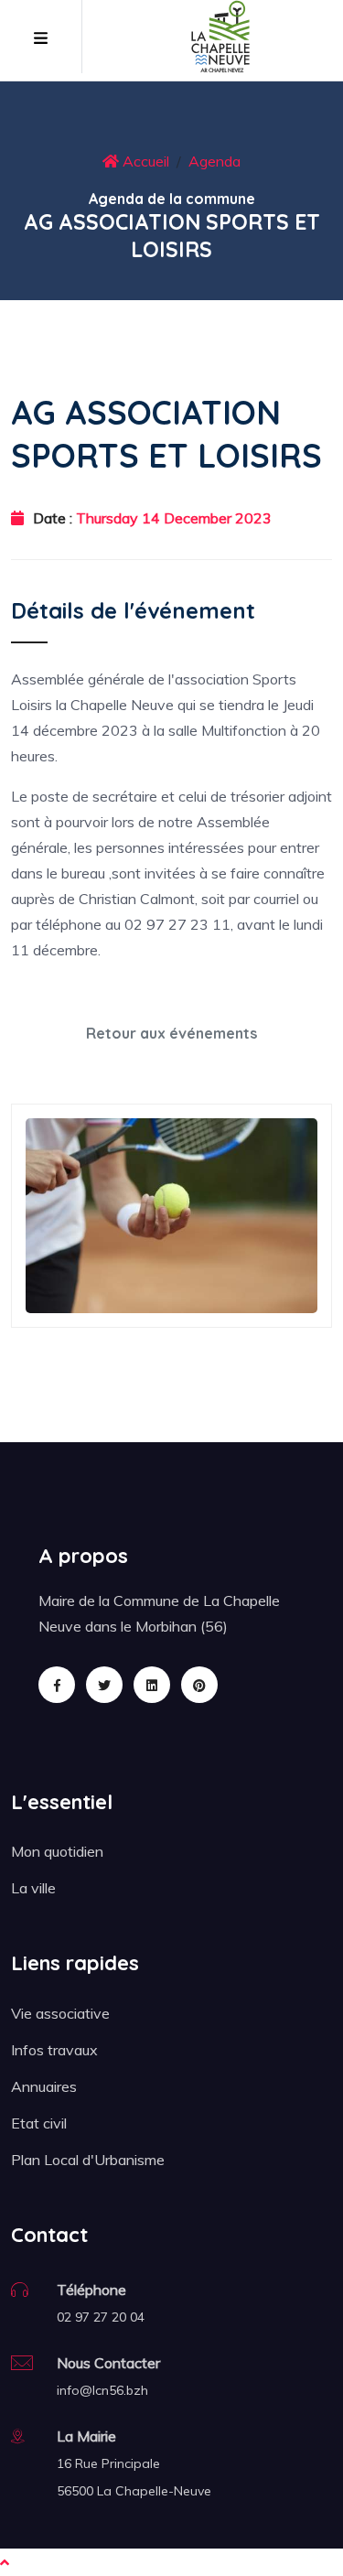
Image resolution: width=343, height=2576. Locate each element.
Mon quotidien (57, 1851)
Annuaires (44, 2086)
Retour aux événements (171, 1033)
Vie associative (60, 2013)
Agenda (214, 161)
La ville (33, 1888)
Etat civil (39, 2123)
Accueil (144, 161)
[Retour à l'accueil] (220, 35)
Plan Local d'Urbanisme (88, 2160)
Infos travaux (54, 2050)
